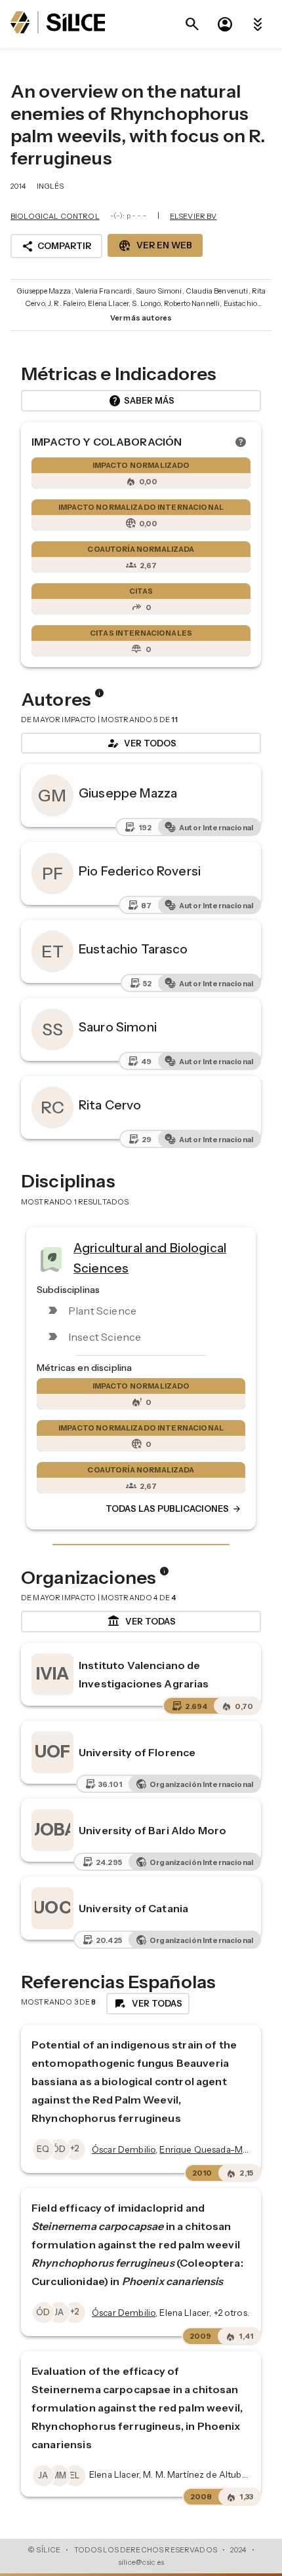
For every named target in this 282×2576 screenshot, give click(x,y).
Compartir (56, 246)
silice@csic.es (141, 2562)
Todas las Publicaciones (174, 1509)
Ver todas (141, 1621)
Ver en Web (155, 246)
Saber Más (141, 401)
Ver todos (141, 743)
